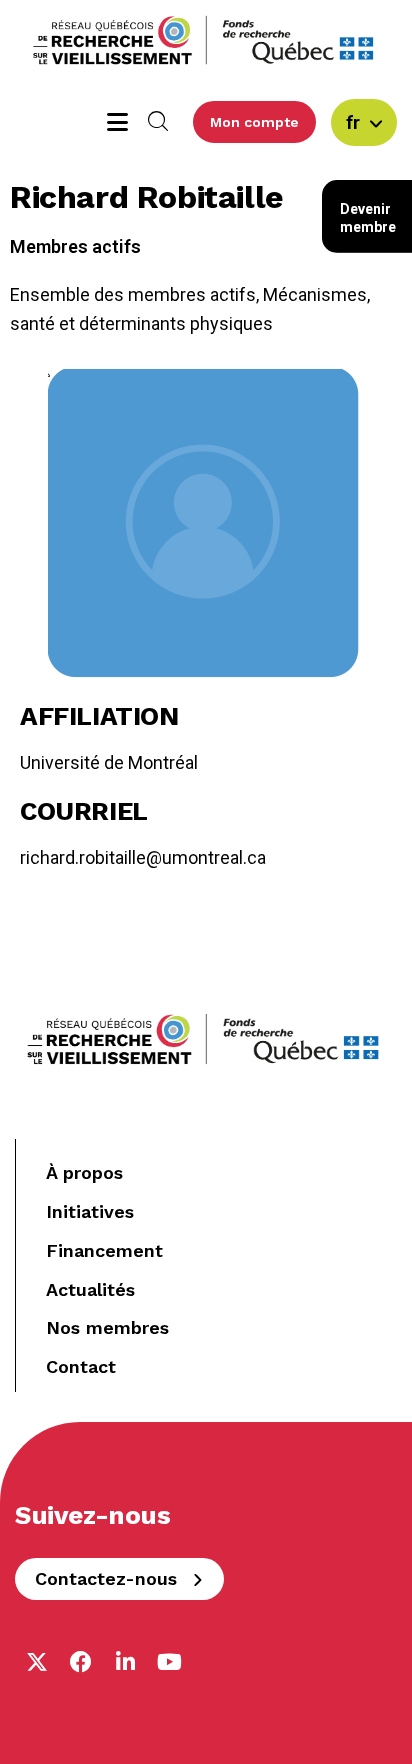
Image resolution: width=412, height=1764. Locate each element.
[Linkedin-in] (125, 1662)
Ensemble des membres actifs (133, 294)
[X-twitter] (37, 1662)
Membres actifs (75, 246)
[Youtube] (169, 1662)
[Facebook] (81, 1662)
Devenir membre (368, 218)
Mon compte (254, 122)
